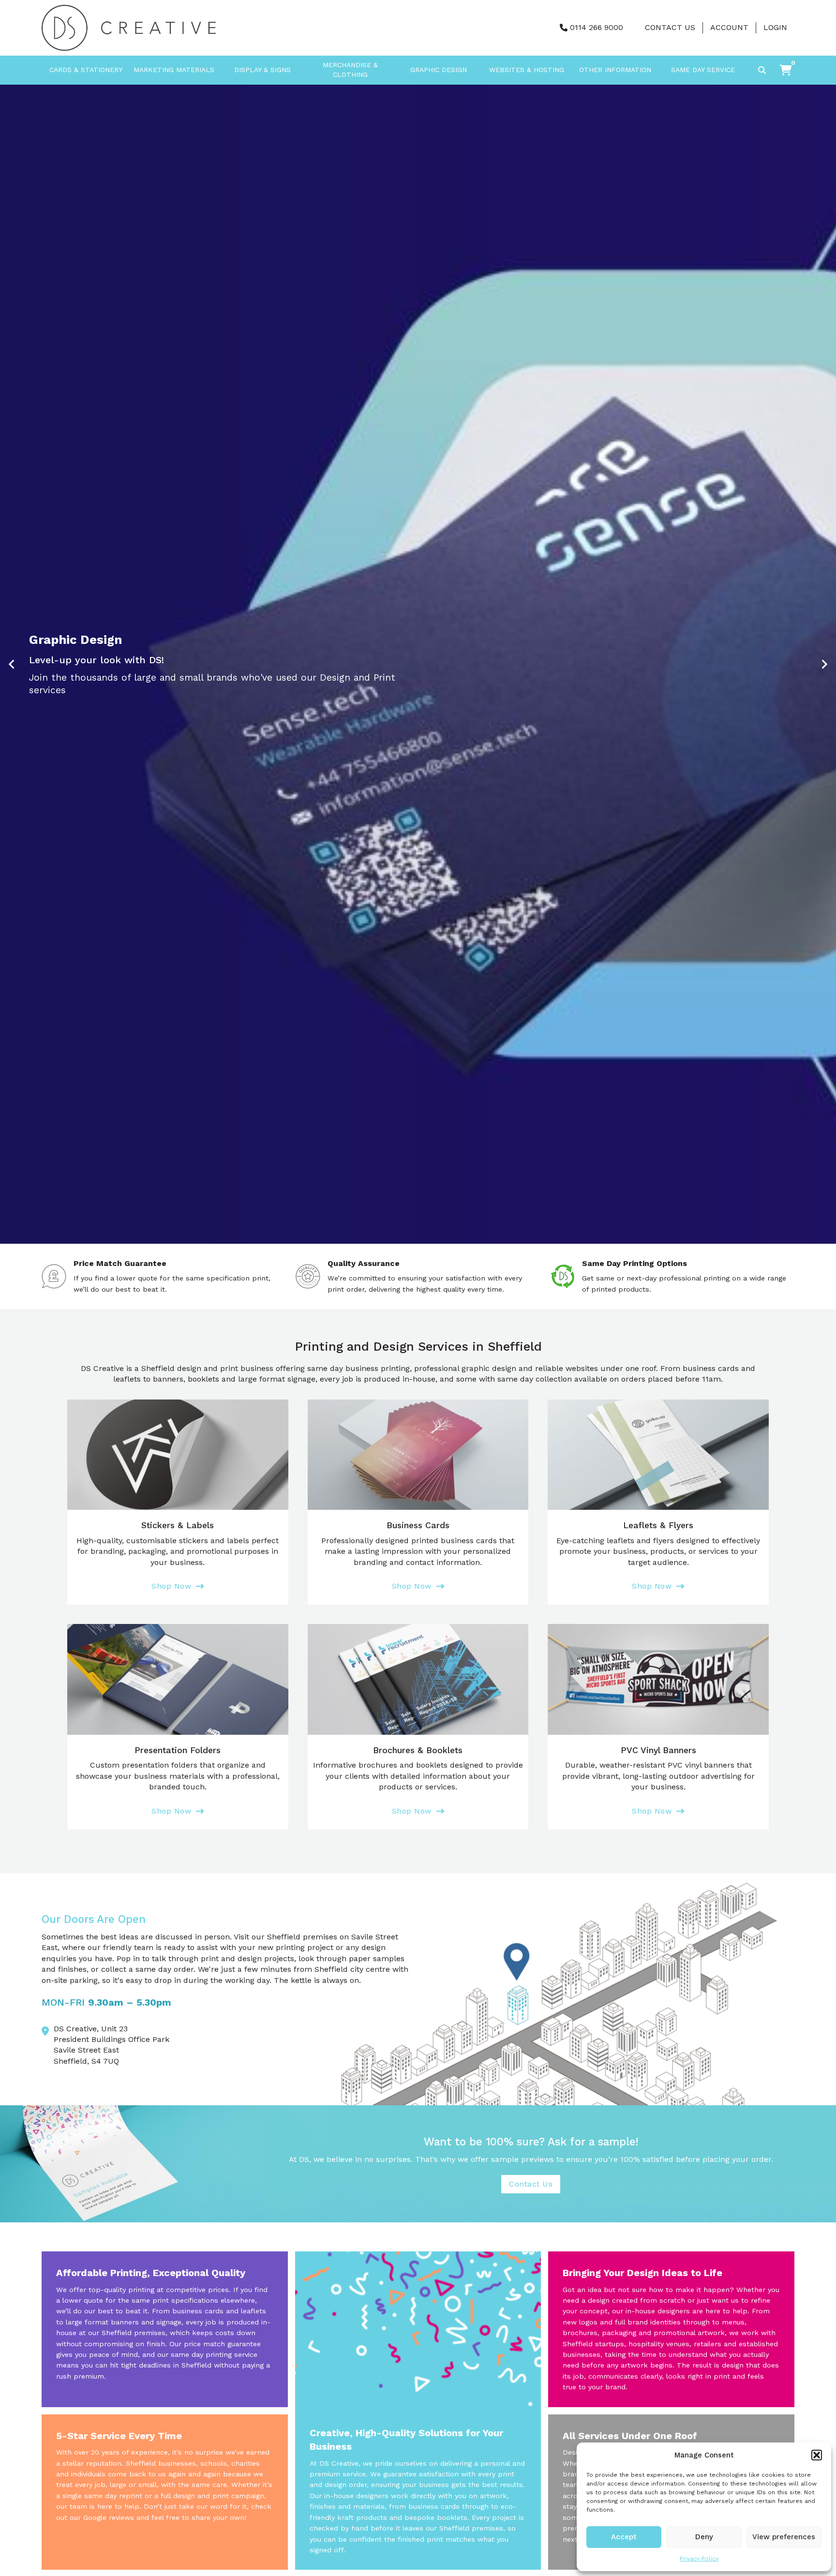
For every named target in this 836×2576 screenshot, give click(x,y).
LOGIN (775, 27)
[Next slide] (824, 664)
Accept (624, 2537)
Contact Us (670, 27)
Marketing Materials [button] (174, 70)
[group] (418, 664)
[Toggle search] (762, 70)
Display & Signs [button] (262, 70)
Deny (704, 2537)
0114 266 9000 (597, 27)
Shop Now (171, 1586)
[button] (817, 2455)
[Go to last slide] (12, 664)
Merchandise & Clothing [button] (350, 70)
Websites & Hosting (527, 70)
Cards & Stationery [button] (86, 70)
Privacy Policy (699, 2559)
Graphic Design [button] (439, 70)
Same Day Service (703, 70)
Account (729, 27)
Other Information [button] (615, 70)
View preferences (784, 2537)
